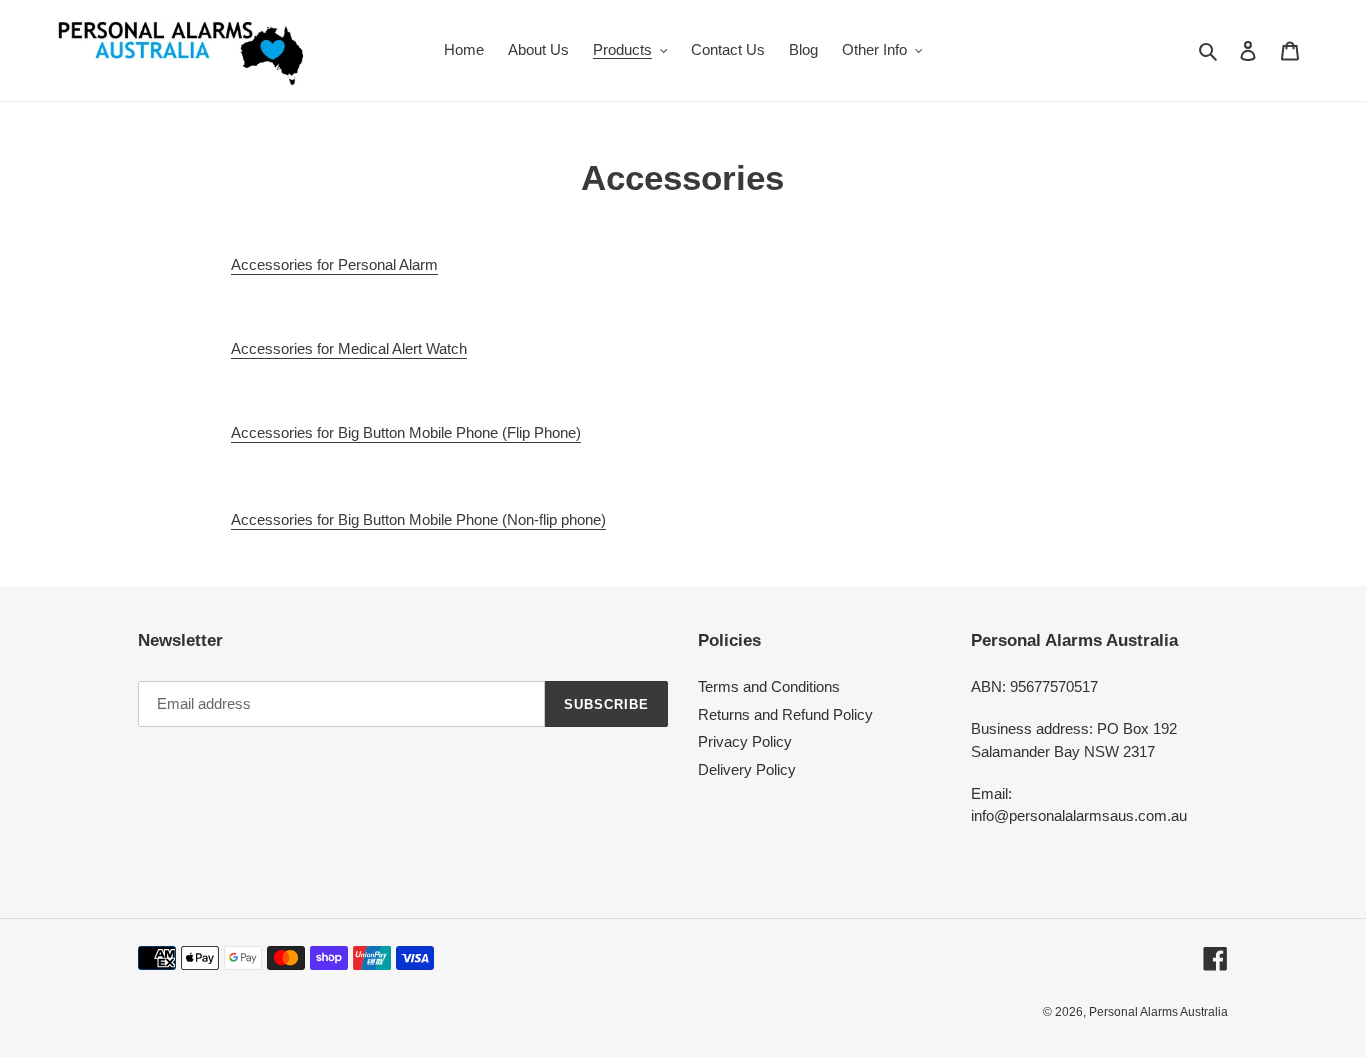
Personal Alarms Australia (1158, 1012)
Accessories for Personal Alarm (334, 264)
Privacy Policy (745, 741)
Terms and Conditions (769, 686)
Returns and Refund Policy (785, 714)
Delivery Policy (747, 769)
